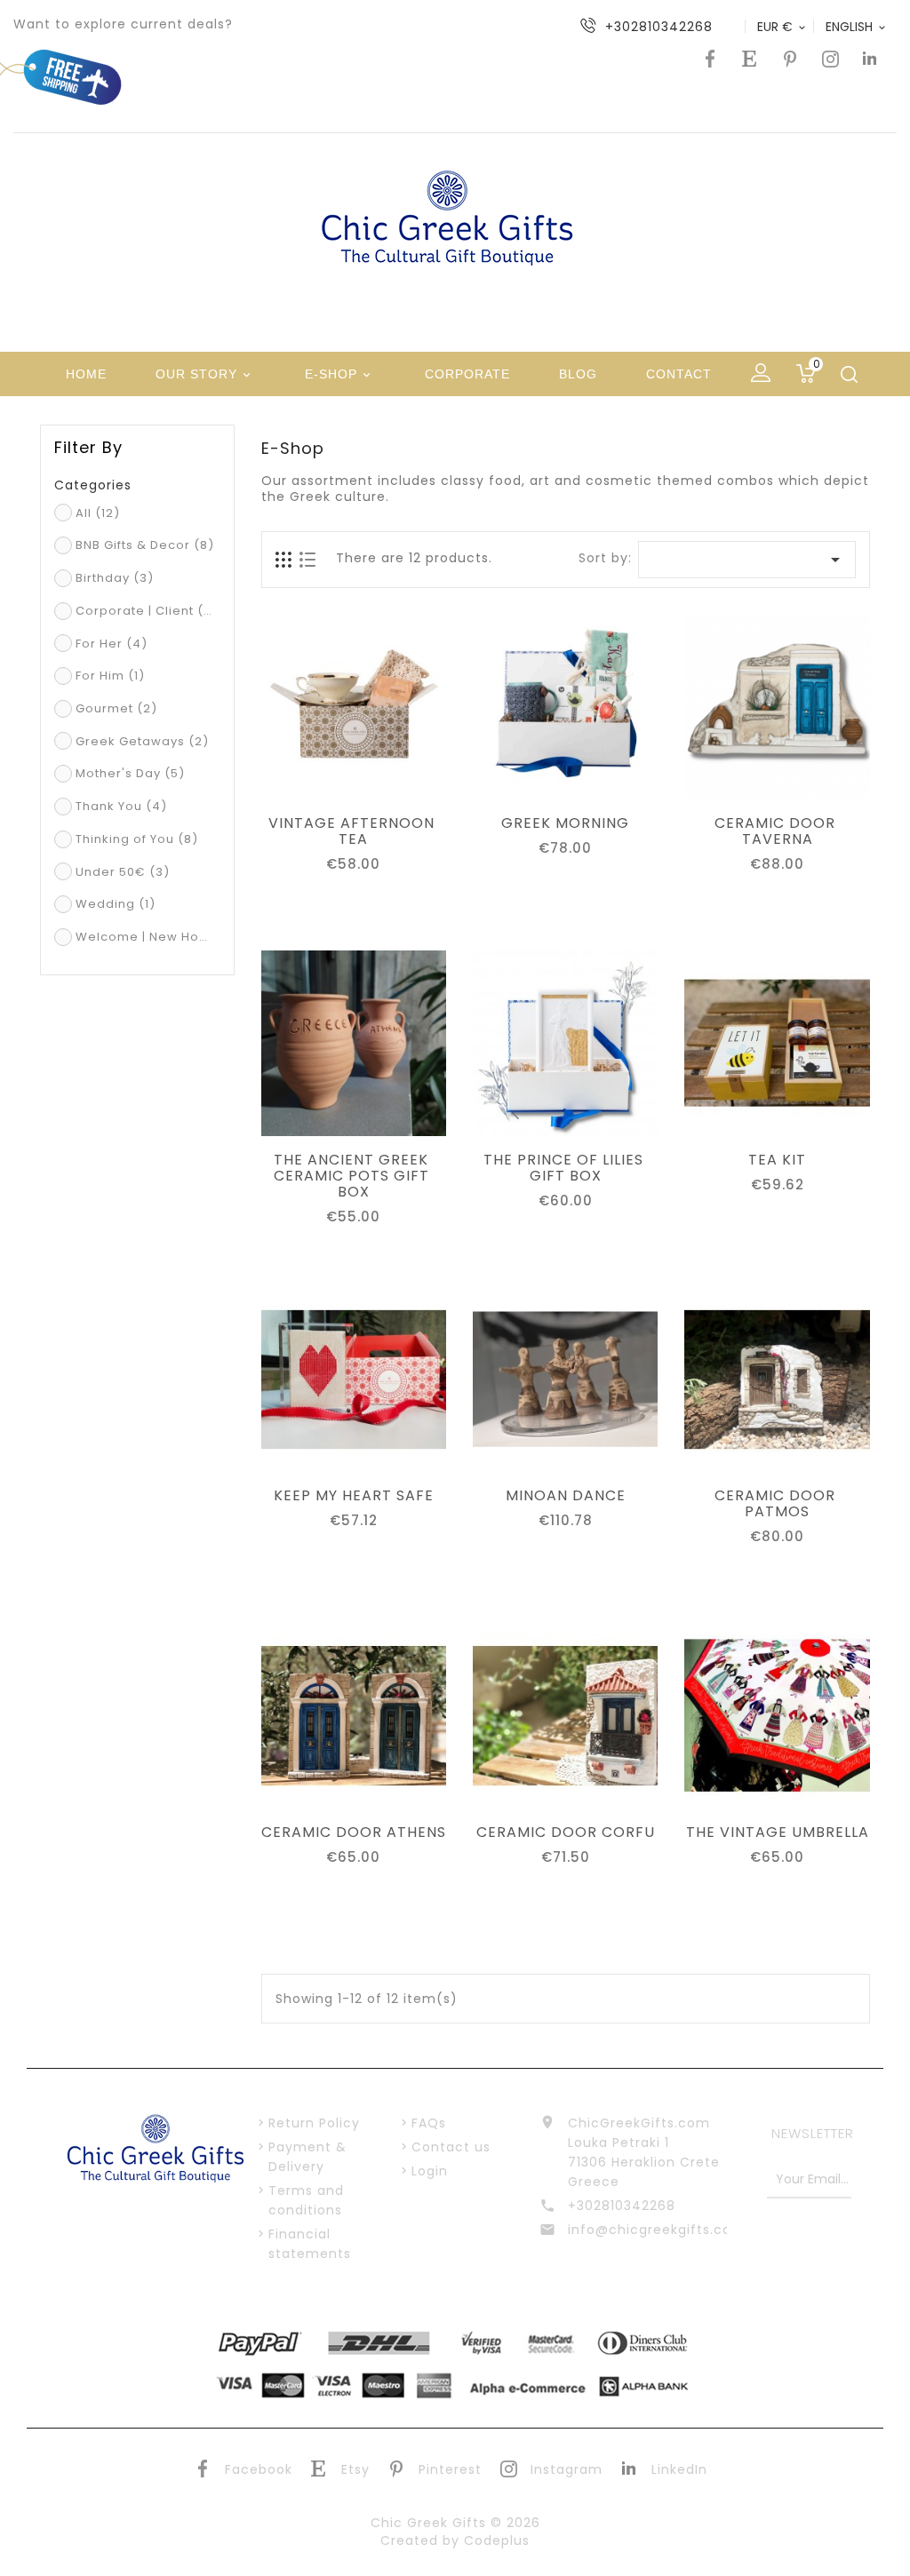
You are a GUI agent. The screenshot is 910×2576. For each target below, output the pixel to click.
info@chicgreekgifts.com (647, 2230)
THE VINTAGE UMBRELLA (778, 1833)
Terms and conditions (306, 2200)
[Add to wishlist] (354, 782)
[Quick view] (394, 782)
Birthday (115, 578)
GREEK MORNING (565, 823)
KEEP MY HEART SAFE (354, 1496)
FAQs (429, 2123)
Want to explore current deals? (123, 24)
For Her (112, 644)
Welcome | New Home (145, 937)
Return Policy (314, 2123)
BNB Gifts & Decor (145, 545)
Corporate (467, 374)
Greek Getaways (142, 741)
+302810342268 (622, 2206)
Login (430, 2171)
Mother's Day (130, 773)
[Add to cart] (314, 782)
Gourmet (116, 708)
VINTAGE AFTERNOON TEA (354, 831)
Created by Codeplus (455, 2540)
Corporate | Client (145, 611)
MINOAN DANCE (566, 1496)
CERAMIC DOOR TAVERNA (777, 831)
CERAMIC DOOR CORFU (566, 1833)
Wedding (116, 904)
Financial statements (310, 2244)
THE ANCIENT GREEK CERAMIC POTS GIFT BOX (354, 1176)
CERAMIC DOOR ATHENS (354, 1833)
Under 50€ (123, 872)
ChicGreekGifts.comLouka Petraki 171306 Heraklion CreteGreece (644, 2152)
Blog (578, 374)
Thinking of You (137, 839)
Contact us (451, 2147)
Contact (679, 374)
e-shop (339, 374)
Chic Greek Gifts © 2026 (455, 2523)
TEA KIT (777, 1160)
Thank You (121, 806)
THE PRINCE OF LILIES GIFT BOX (566, 1168)
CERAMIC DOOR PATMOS (777, 1504)
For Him (110, 676)
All (98, 513)
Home (86, 374)
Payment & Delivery (307, 2157)
